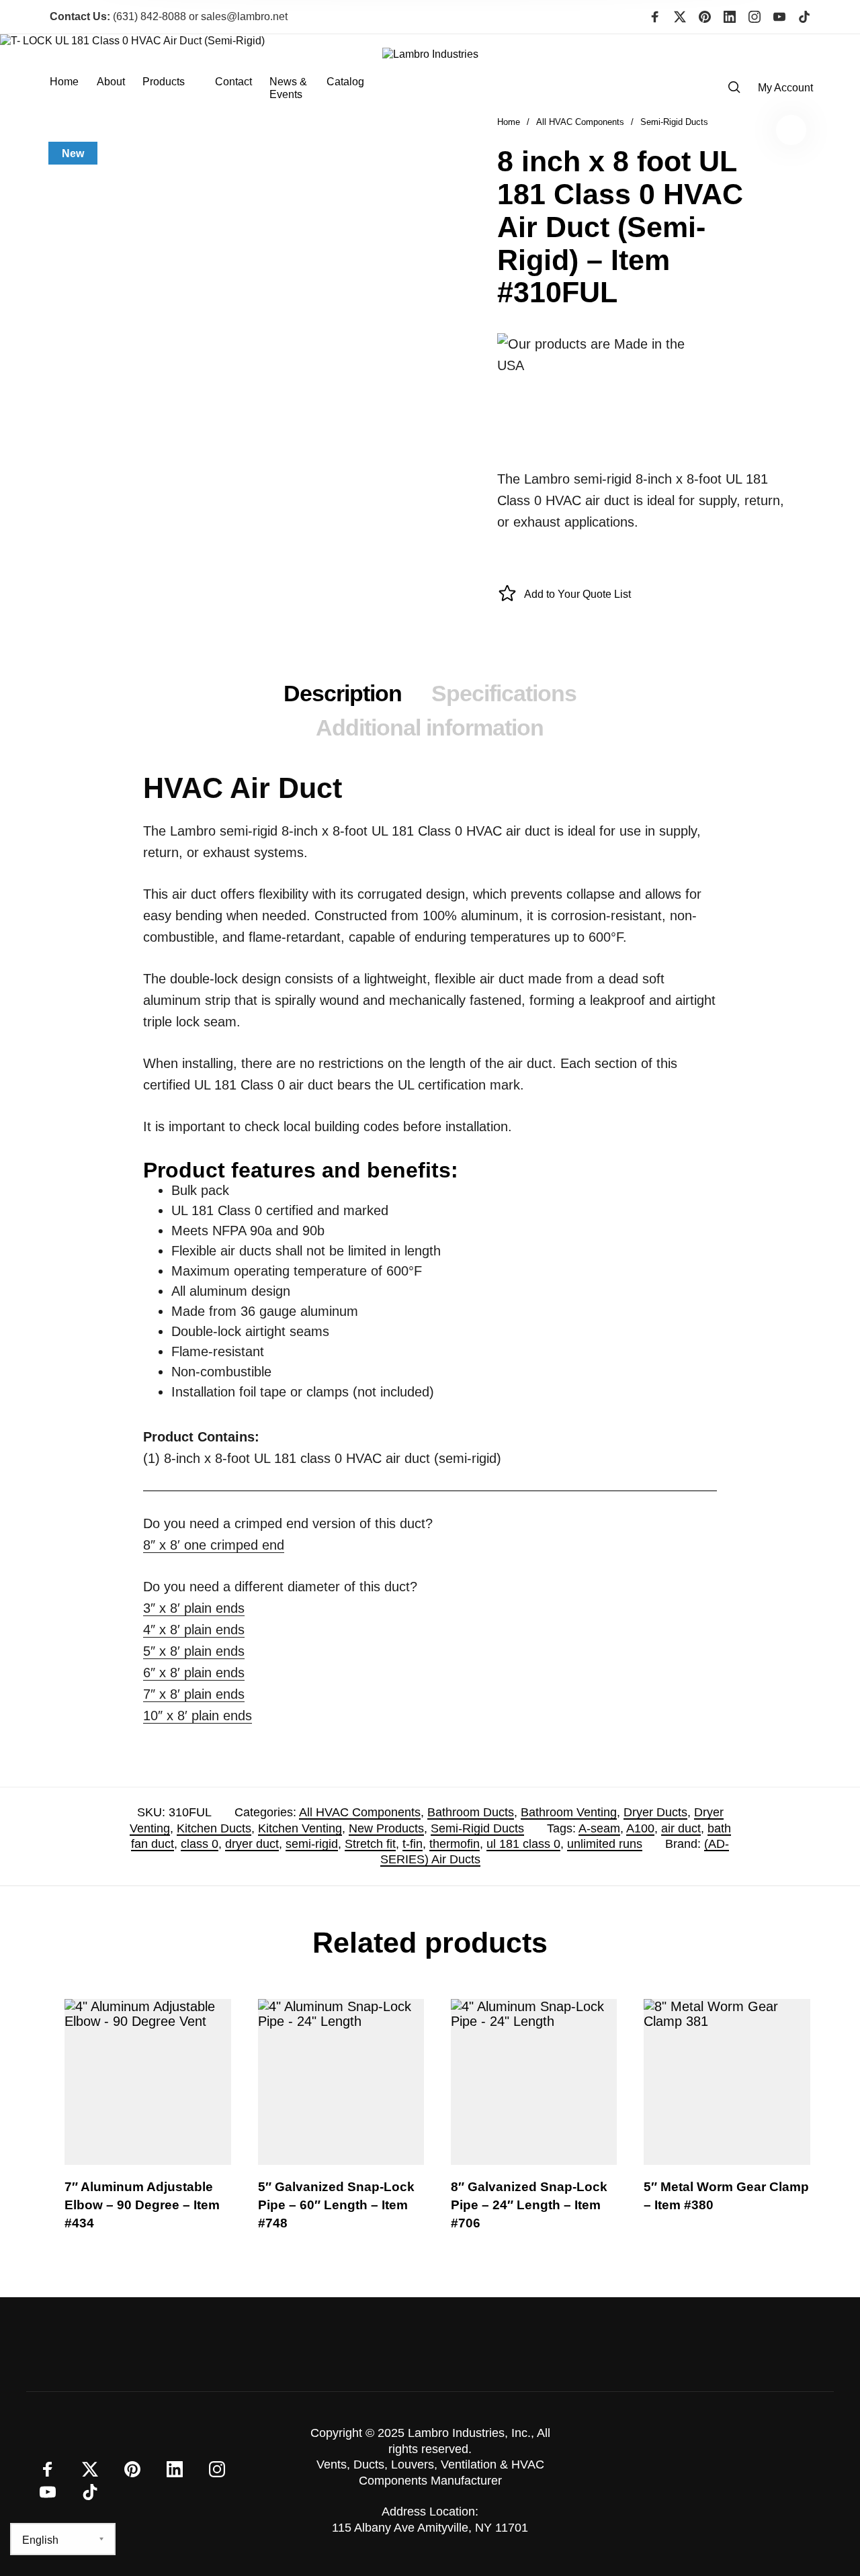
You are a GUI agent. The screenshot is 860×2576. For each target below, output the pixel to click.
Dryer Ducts (655, 1812)
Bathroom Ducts (471, 1812)
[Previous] (77, 2125)
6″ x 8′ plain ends (194, 1673)
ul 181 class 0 (523, 1844)
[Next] (783, 2125)
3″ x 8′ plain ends (194, 1608)
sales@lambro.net (244, 16)
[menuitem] (73, 88)
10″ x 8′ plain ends (198, 1716)
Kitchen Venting (300, 1828)
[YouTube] (779, 17)
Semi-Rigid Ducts (477, 1828)
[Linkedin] (730, 17)
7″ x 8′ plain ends (194, 1694)
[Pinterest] (705, 17)
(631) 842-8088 (118, 16)
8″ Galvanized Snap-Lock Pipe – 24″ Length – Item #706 (529, 2205)
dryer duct (252, 1844)
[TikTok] (804, 17)
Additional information (430, 727)
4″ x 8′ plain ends (194, 1630)
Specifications (504, 693)
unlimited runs (605, 1844)
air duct (681, 1828)
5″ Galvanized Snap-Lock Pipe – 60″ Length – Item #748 (336, 2205)
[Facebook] (655, 17)
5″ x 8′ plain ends (194, 1651)
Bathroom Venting (569, 1812)
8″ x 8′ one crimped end (214, 1545)
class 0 (200, 1844)
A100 (640, 1828)
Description (343, 693)
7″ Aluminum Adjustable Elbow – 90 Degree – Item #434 (142, 2205)
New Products (386, 1828)
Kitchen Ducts (214, 1828)
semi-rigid (312, 1844)
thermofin (455, 1844)
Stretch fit (370, 1844)
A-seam (599, 1828)
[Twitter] (680, 17)
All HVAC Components (360, 1812)
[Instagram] (755, 17)
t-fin (413, 1844)
